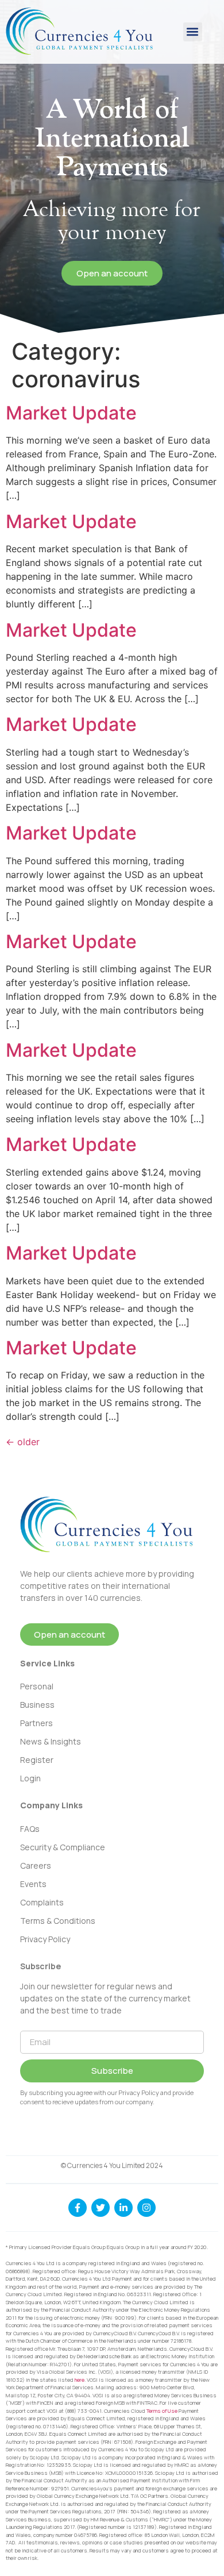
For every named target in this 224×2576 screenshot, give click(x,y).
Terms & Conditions (58, 1921)
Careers (36, 1865)
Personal (37, 1686)
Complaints (42, 1902)
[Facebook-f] (78, 2208)
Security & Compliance (63, 1847)
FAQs (30, 1829)
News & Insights (51, 1741)
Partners (36, 1723)
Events (33, 1884)
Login (30, 1778)
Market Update (71, 413)
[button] (193, 32)
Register (37, 1760)
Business (37, 1705)
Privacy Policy (45, 1939)
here (80, 2380)
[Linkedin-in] (123, 2208)
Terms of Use (162, 2411)
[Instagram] (146, 2208)
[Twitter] (101, 2208)
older (23, 1442)
